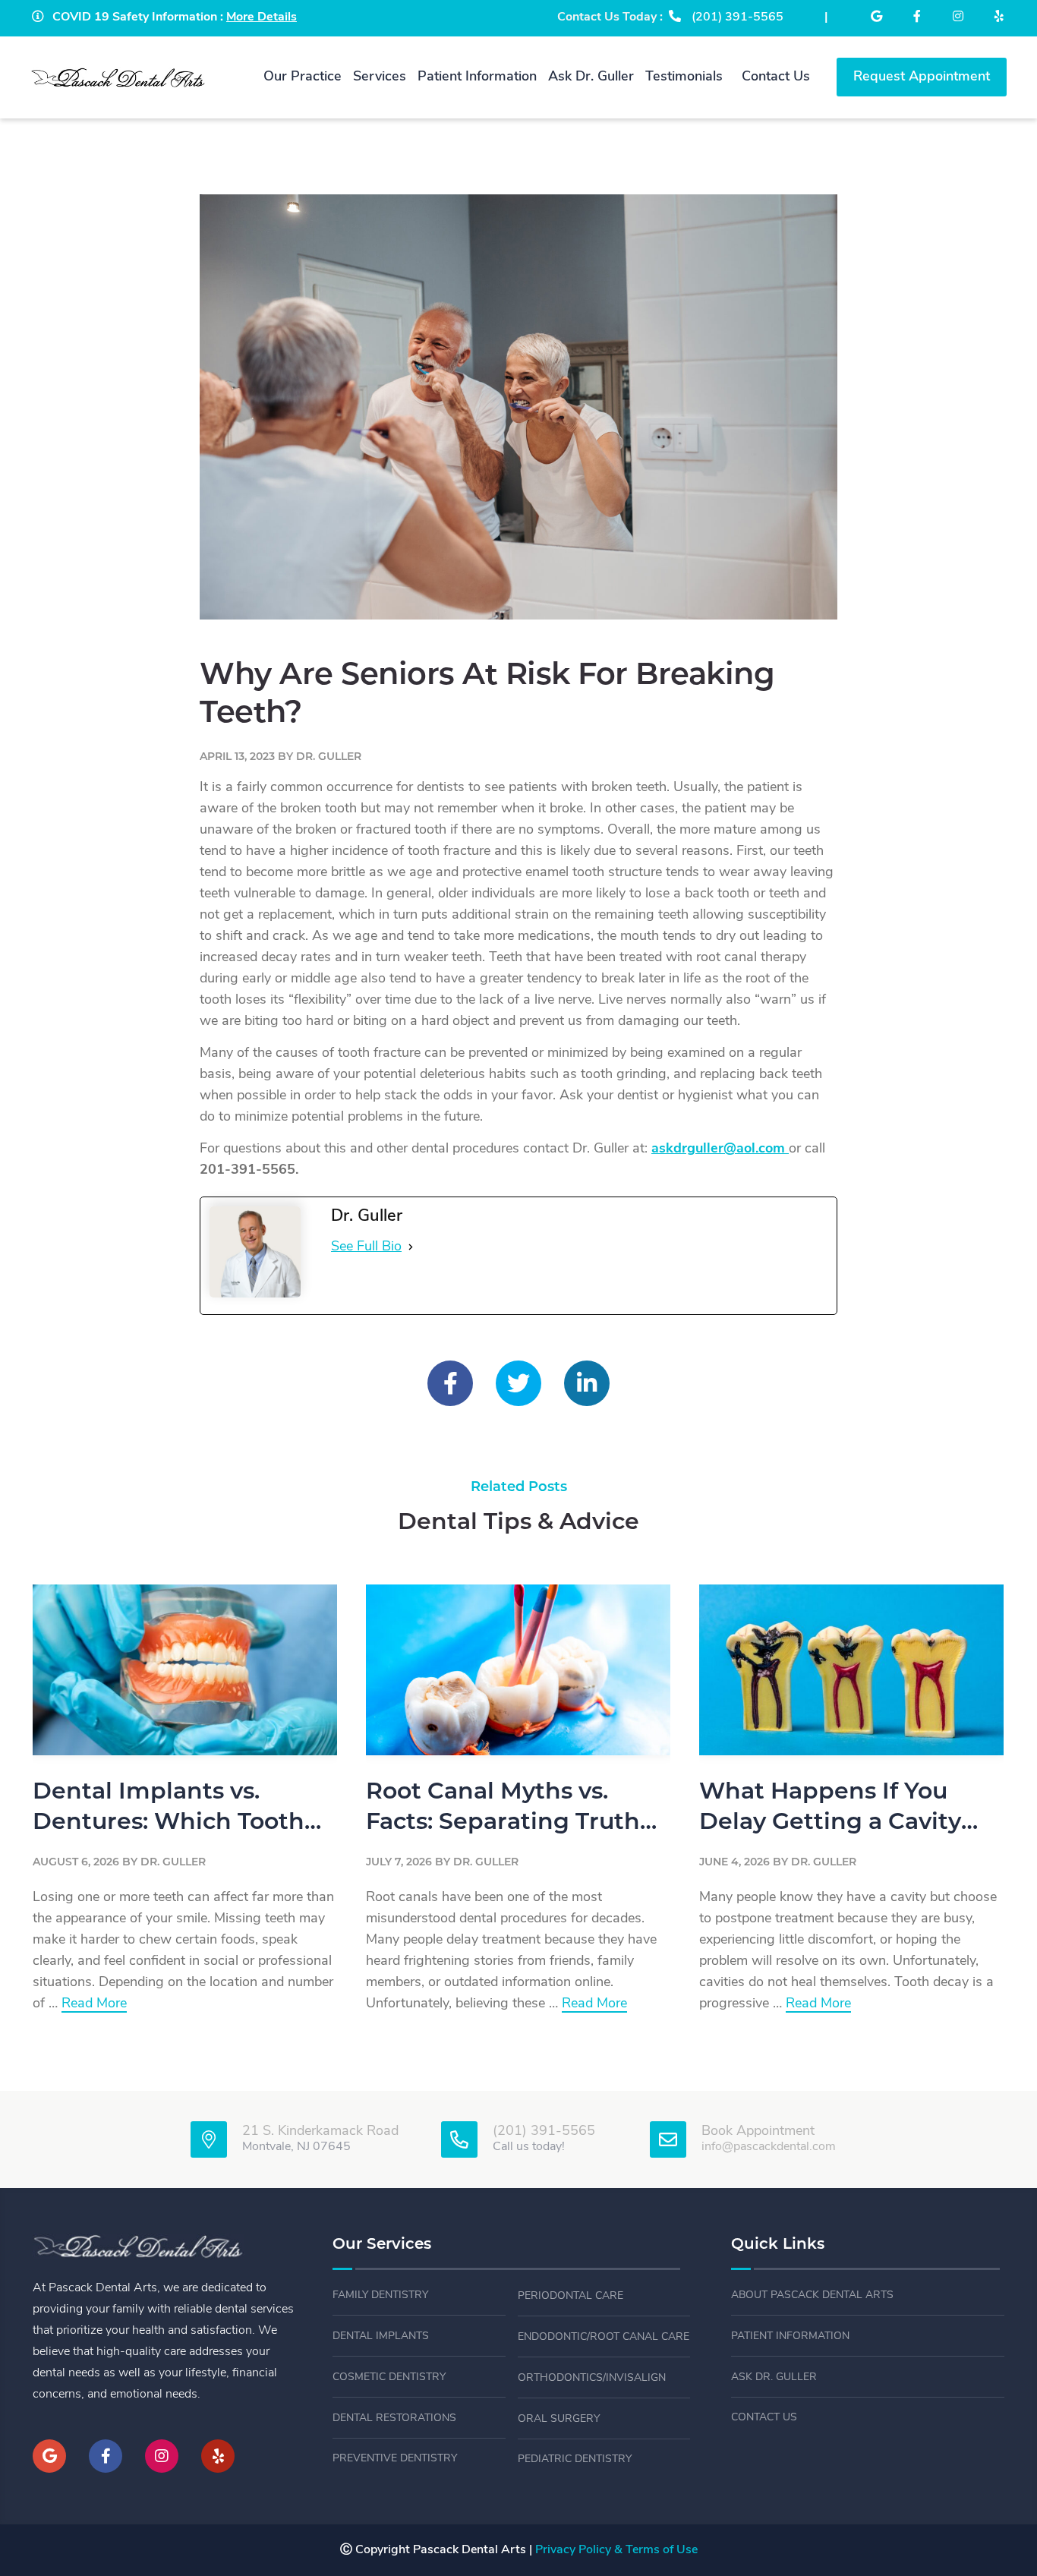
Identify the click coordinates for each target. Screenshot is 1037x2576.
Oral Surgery (559, 2419)
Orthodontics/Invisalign (592, 2378)
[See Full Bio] (411, 1247)
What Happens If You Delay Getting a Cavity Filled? (830, 1810)
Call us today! (529, 2147)
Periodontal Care (571, 2296)
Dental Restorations (394, 2418)
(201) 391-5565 (544, 2132)
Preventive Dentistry (395, 2459)
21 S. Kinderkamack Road (320, 2132)
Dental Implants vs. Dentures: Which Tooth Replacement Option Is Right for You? (169, 1810)
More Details (262, 17)
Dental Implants (381, 2336)
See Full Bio (366, 1247)
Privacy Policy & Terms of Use (616, 2550)
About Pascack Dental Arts (812, 2295)
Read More (94, 2005)
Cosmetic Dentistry (389, 2377)
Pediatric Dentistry (575, 2459)
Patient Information (790, 2336)
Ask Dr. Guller (774, 2377)
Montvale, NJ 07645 (296, 2147)
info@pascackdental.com (769, 2147)
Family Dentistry (380, 2295)
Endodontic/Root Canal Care (604, 2337)
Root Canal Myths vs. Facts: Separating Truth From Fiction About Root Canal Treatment (511, 1810)
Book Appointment (758, 2132)
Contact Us (764, 2418)
